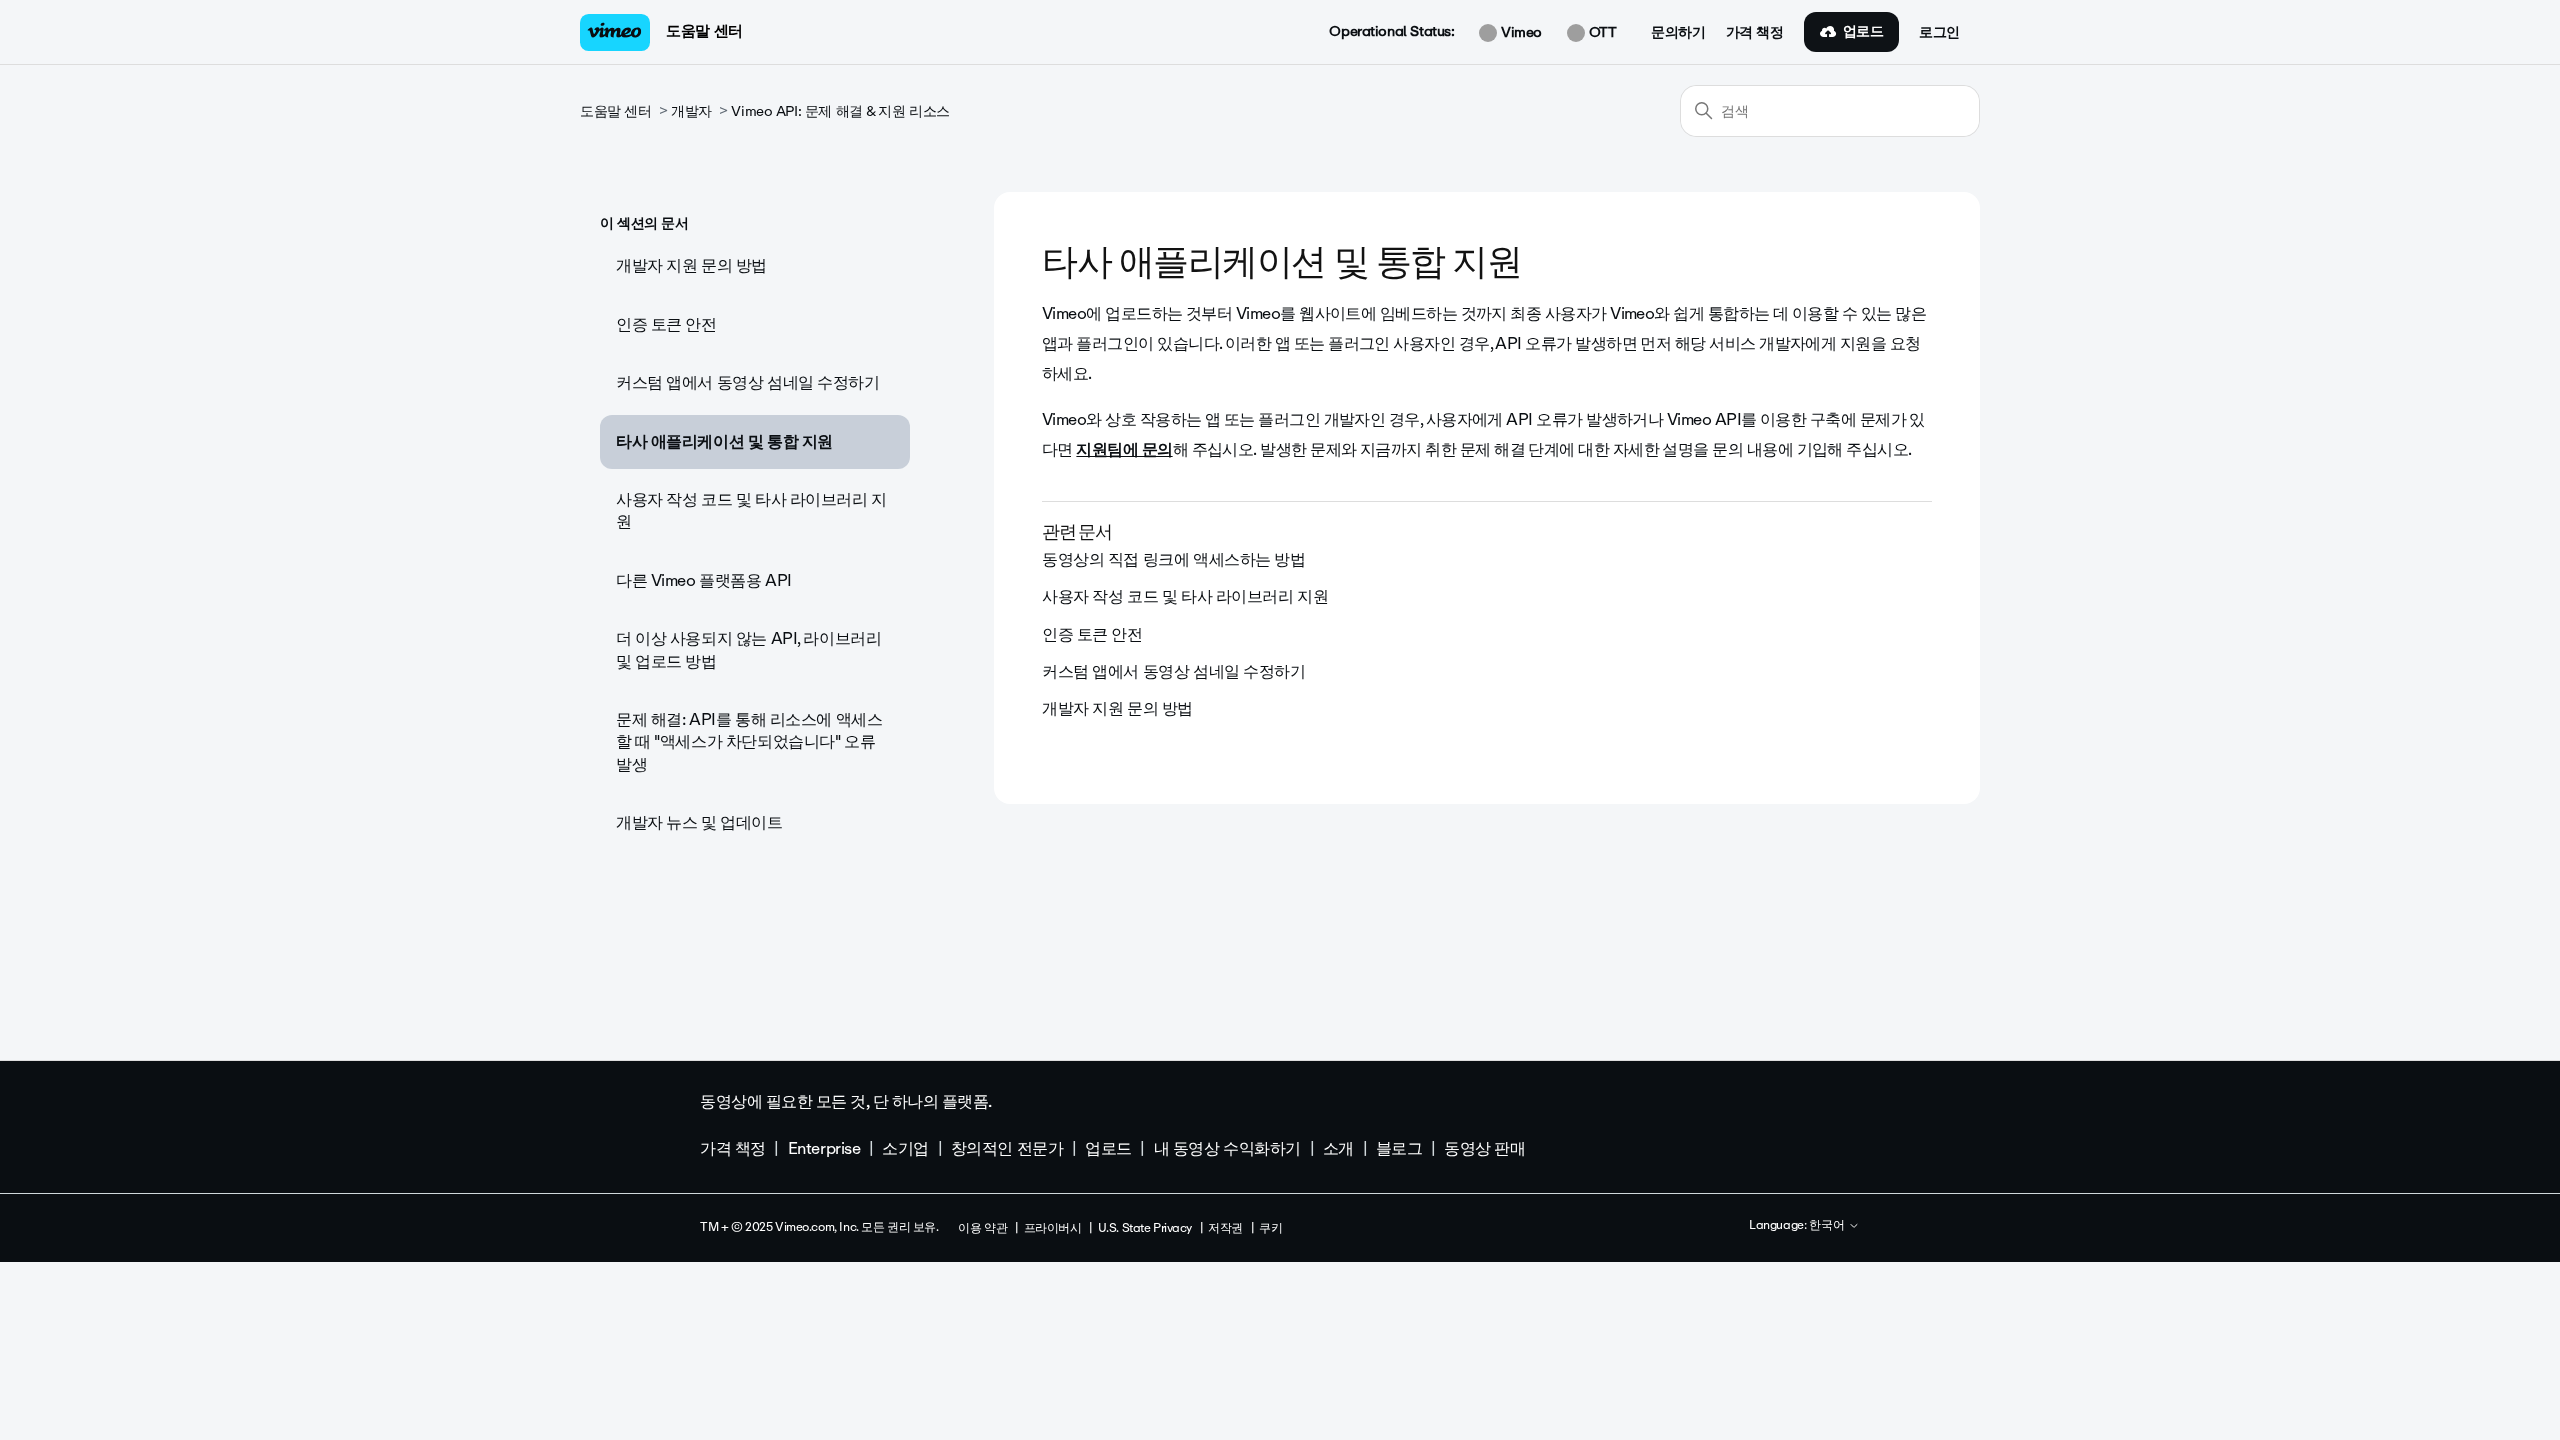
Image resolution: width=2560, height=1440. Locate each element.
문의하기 (1678, 33)
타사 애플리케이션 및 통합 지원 (724, 441)
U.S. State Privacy (1145, 1228)
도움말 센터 (704, 31)
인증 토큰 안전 (666, 324)
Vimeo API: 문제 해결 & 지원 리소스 (840, 111)
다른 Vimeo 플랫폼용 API (704, 580)
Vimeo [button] (1519, 33)
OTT (1600, 33)
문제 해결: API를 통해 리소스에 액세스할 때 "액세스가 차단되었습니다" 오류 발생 (749, 742)
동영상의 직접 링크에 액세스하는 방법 (1174, 559)
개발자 (691, 111)
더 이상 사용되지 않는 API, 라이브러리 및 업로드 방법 (748, 649)
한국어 (1828, 1226)
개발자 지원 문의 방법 (691, 265)
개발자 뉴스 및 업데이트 (699, 822)
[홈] (615, 32)
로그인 (1939, 33)
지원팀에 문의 (1124, 449)
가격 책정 (1755, 33)
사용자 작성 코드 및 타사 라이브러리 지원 (751, 510)
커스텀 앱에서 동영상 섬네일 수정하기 (748, 382)
